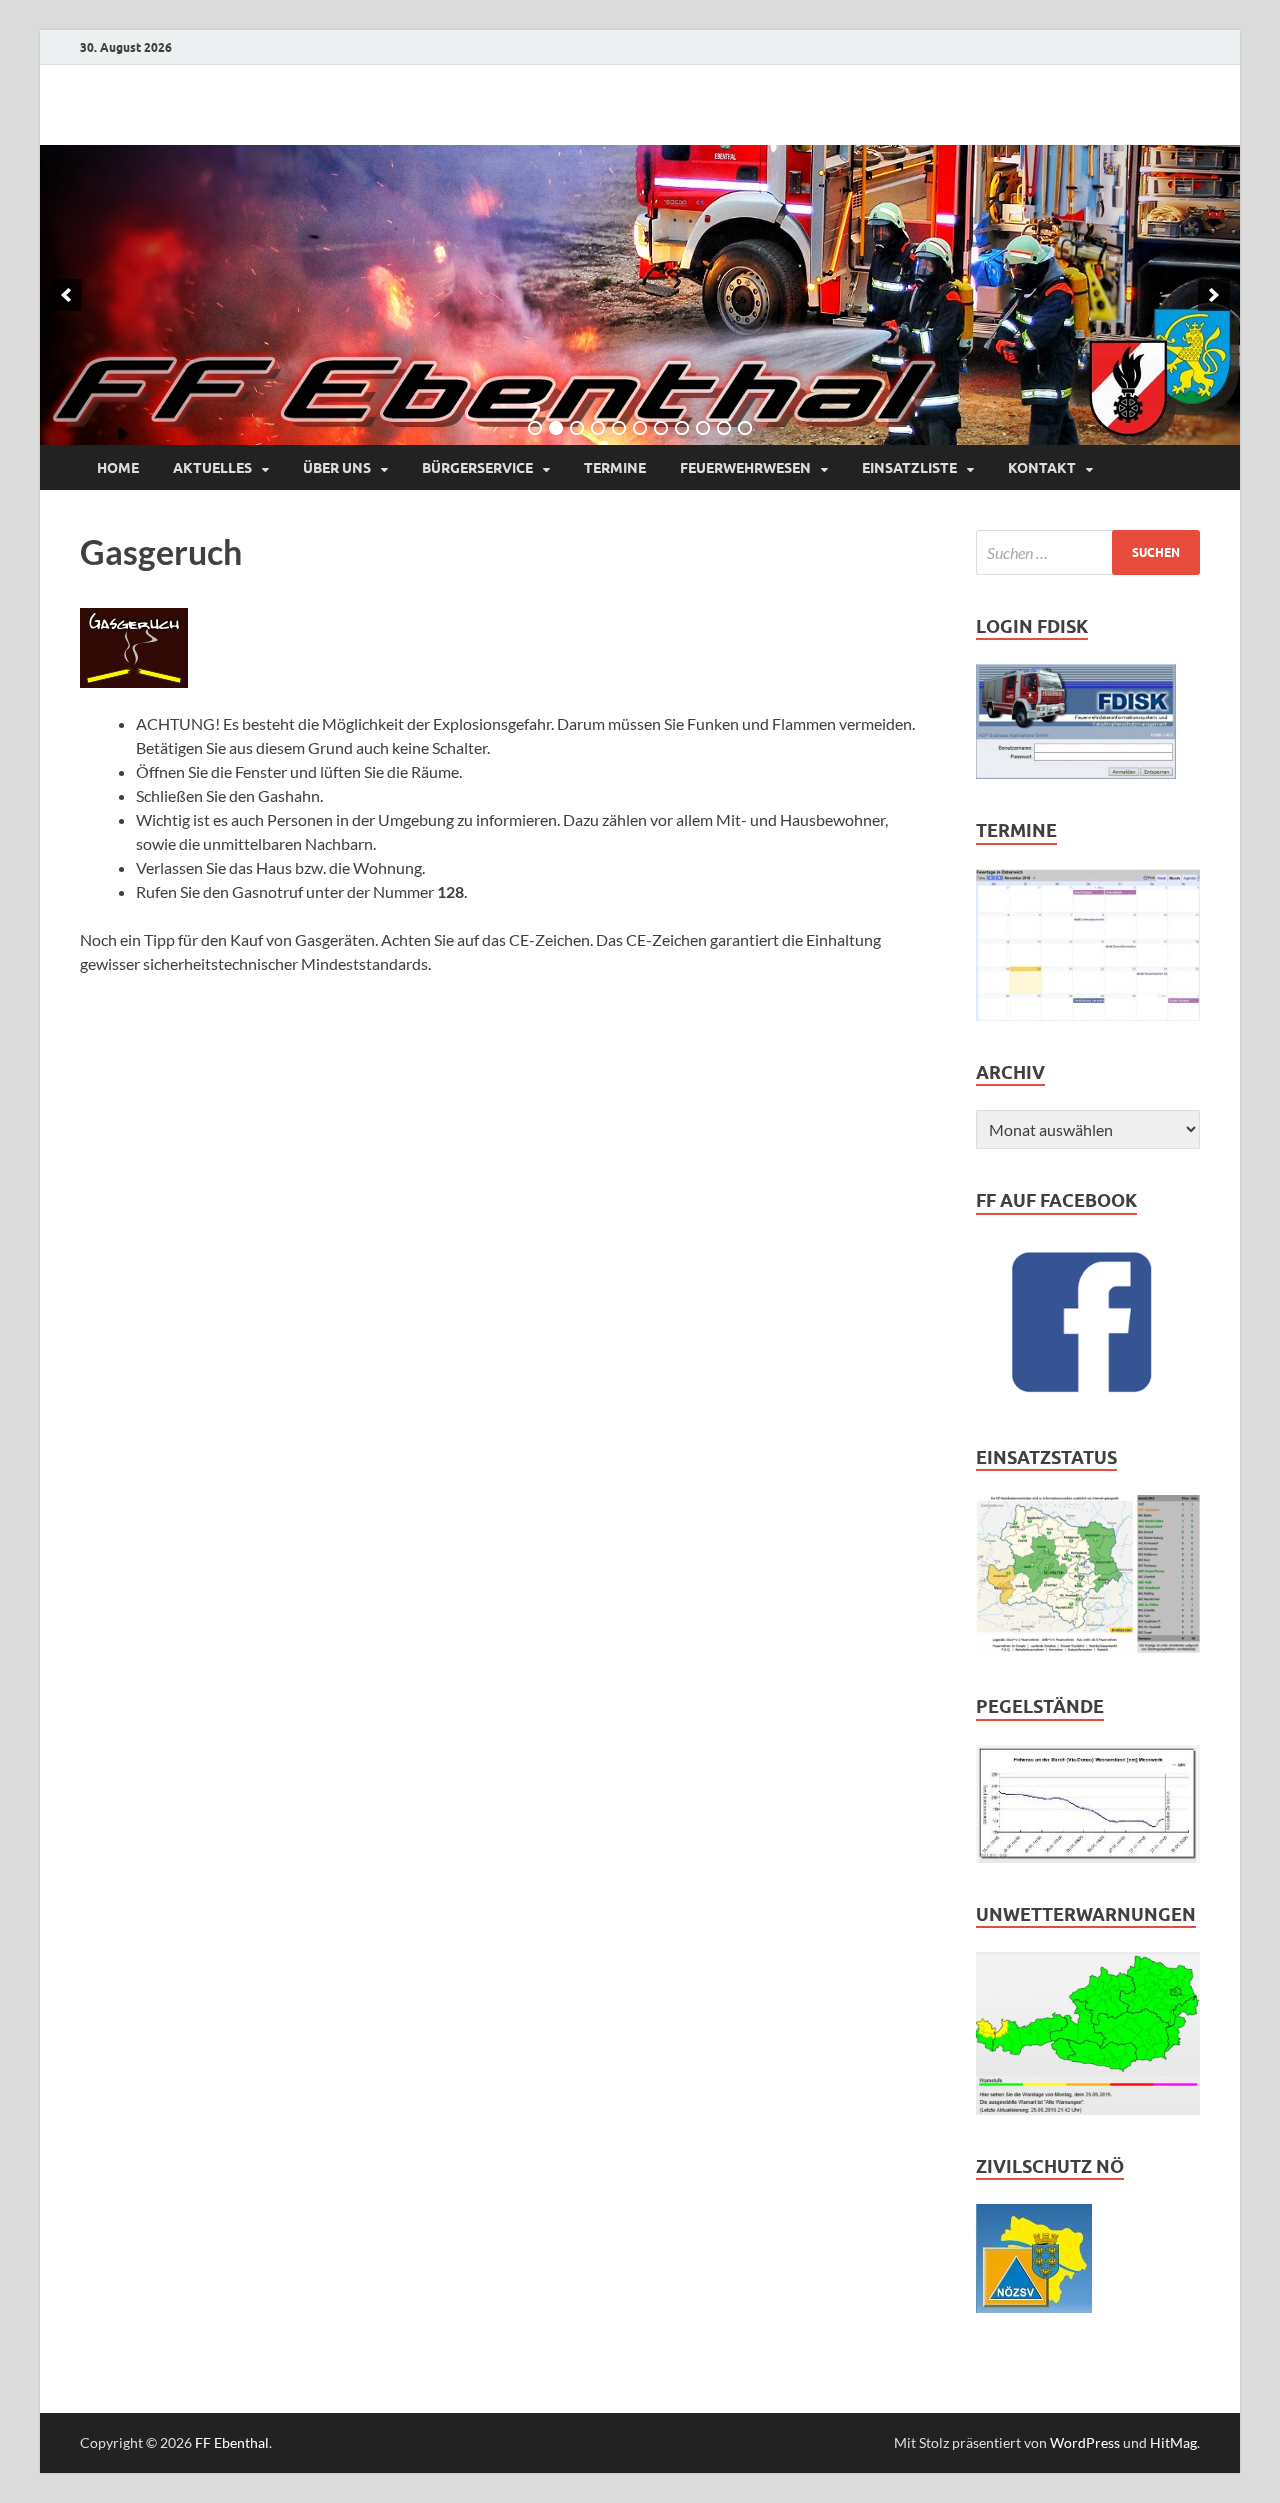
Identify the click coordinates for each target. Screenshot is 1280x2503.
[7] (661, 428)
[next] (1214, 295)
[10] (724, 428)
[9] (703, 428)
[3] (577, 428)
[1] (535, 428)
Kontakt (1042, 468)
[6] (640, 428)
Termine (615, 468)
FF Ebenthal (232, 2442)
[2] (556, 428)
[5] (619, 428)
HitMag (1173, 2442)
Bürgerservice (477, 468)
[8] (682, 428)
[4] (598, 428)
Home (118, 468)
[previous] (66, 295)
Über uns (337, 468)
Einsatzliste (909, 468)
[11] (745, 428)
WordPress (1085, 2442)
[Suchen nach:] (1088, 552)
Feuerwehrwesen (745, 468)
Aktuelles (212, 468)
